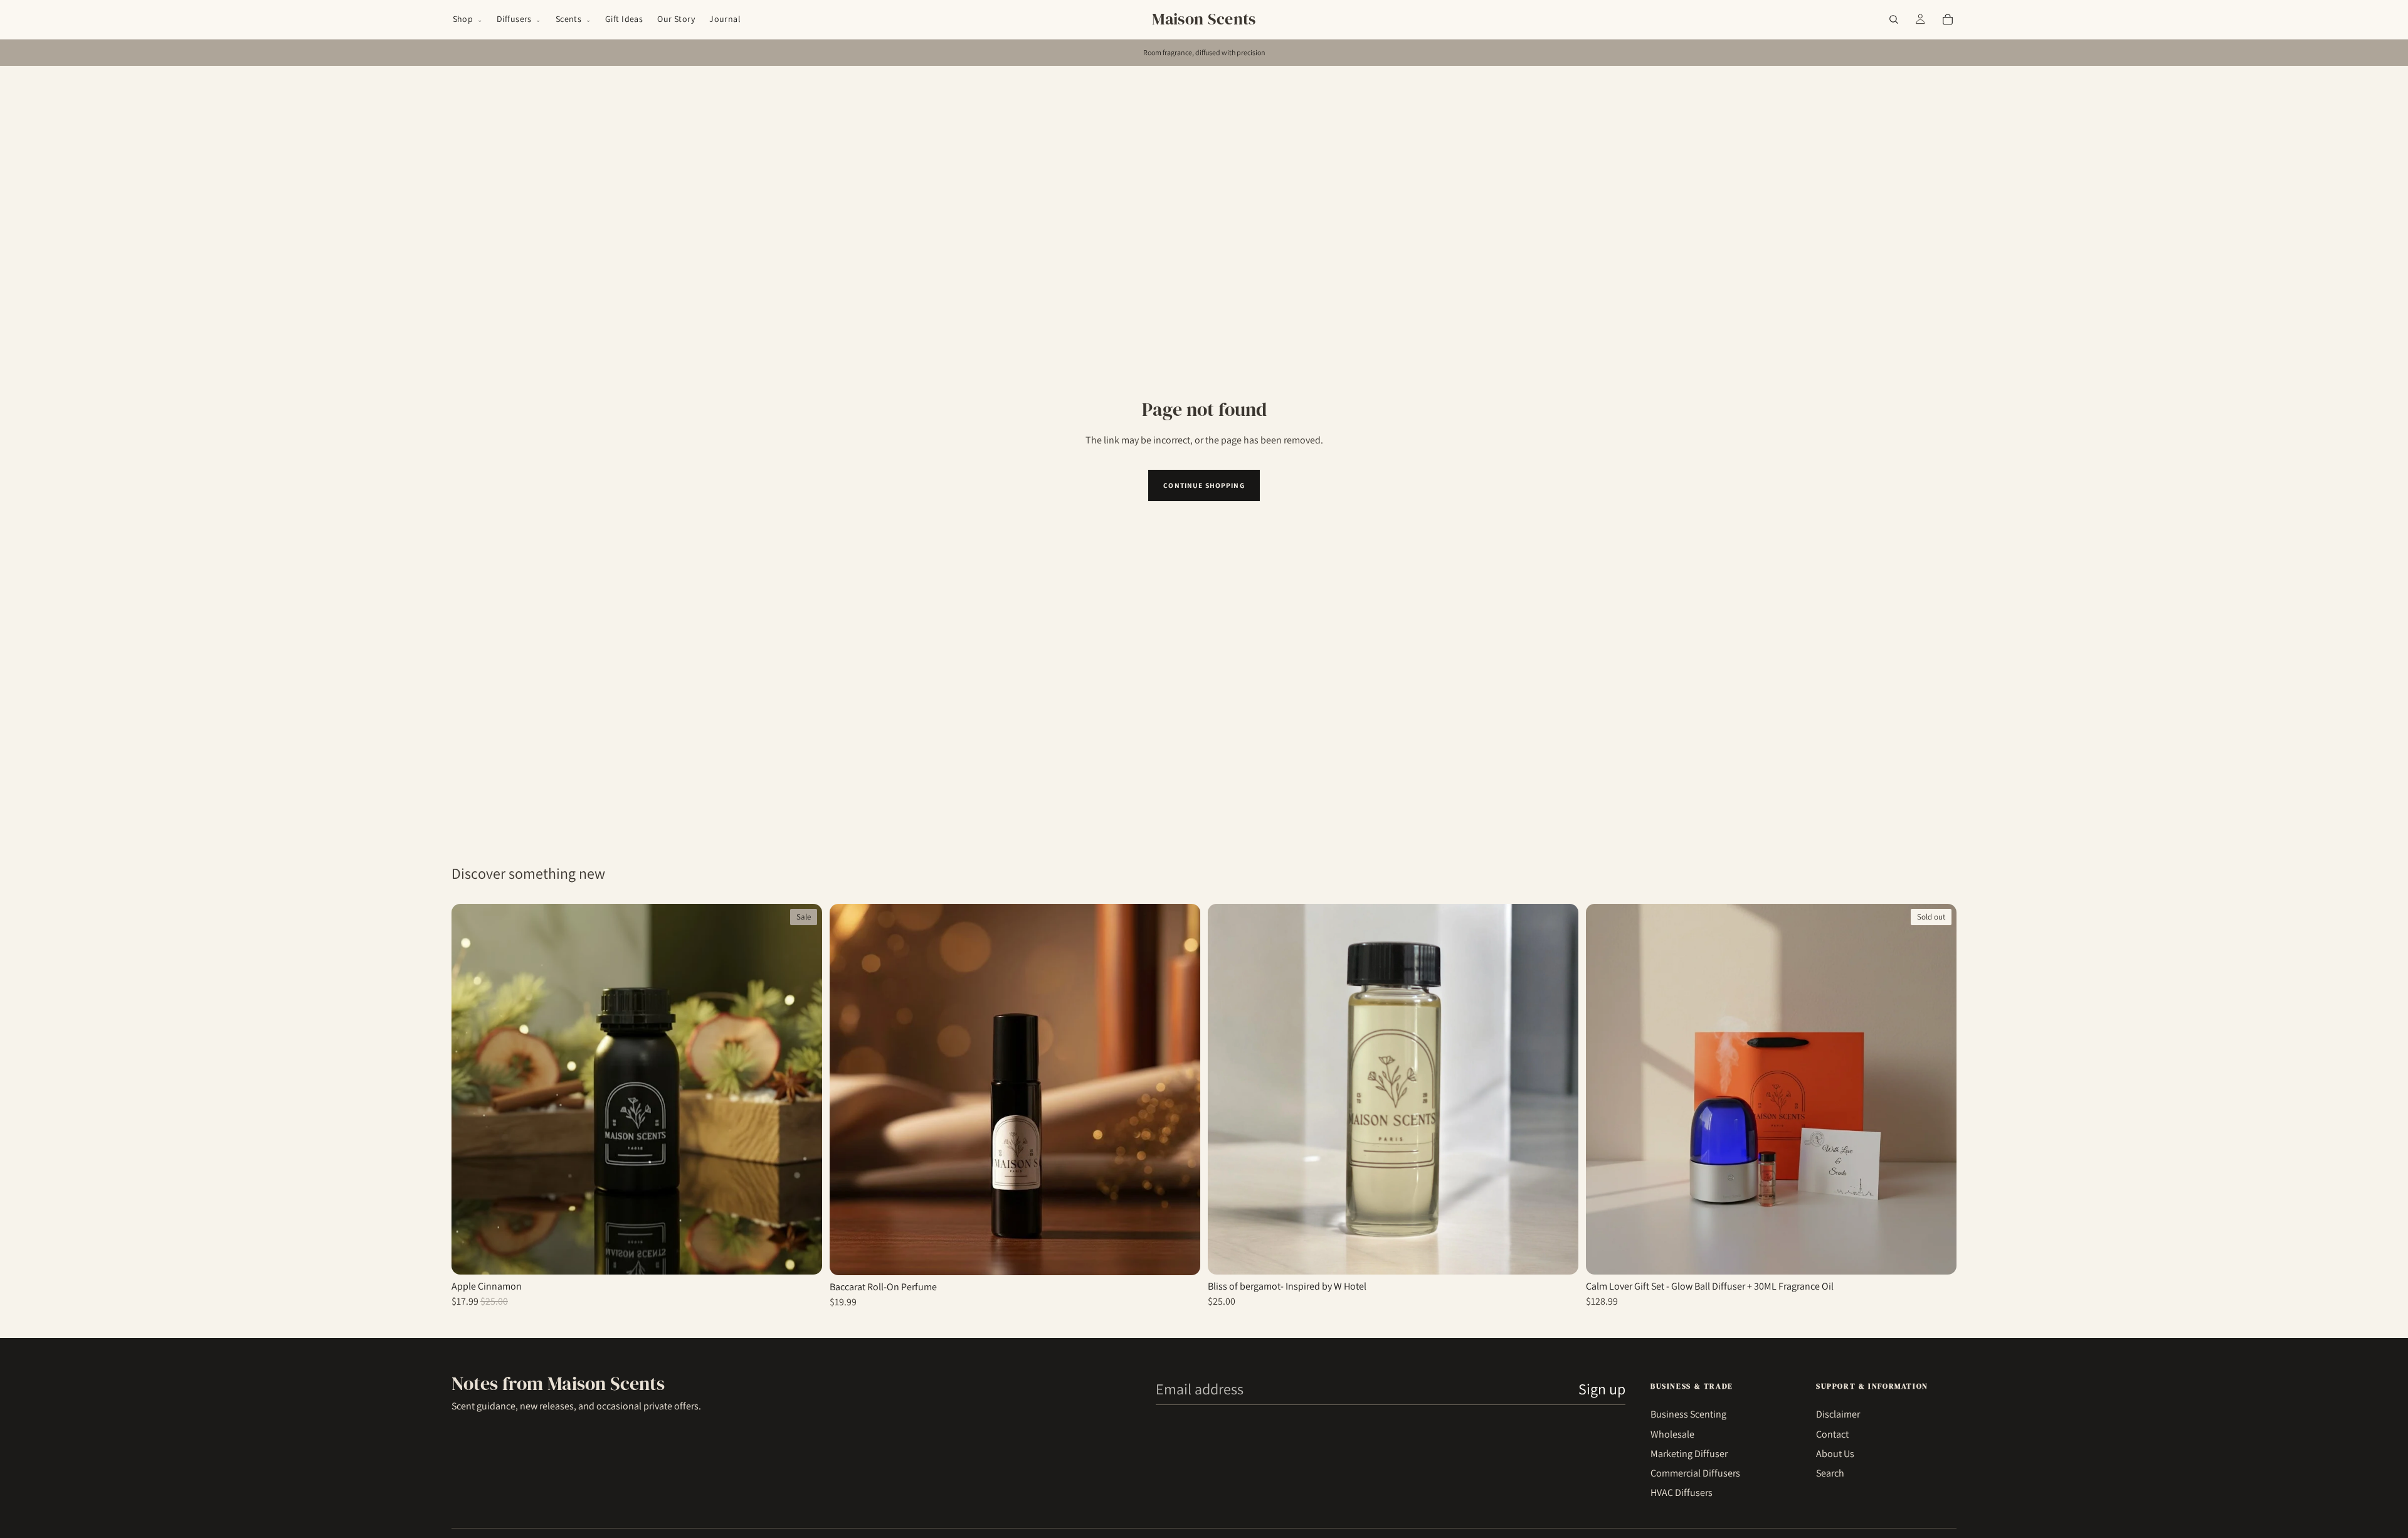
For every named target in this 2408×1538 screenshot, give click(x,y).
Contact (1832, 1434)
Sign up (1602, 1389)
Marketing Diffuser (1689, 1454)
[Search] (1894, 19)
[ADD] (1181, 1251)
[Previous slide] (1605, 1089)
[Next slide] (1938, 1089)
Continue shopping (1204, 485)
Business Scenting (1688, 1414)
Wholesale (1672, 1434)
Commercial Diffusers (1695, 1473)
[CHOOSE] (803, 1251)
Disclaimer (1838, 1414)
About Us (1835, 1454)
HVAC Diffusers (1682, 1493)
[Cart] (1948, 19)
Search (1830, 1473)
